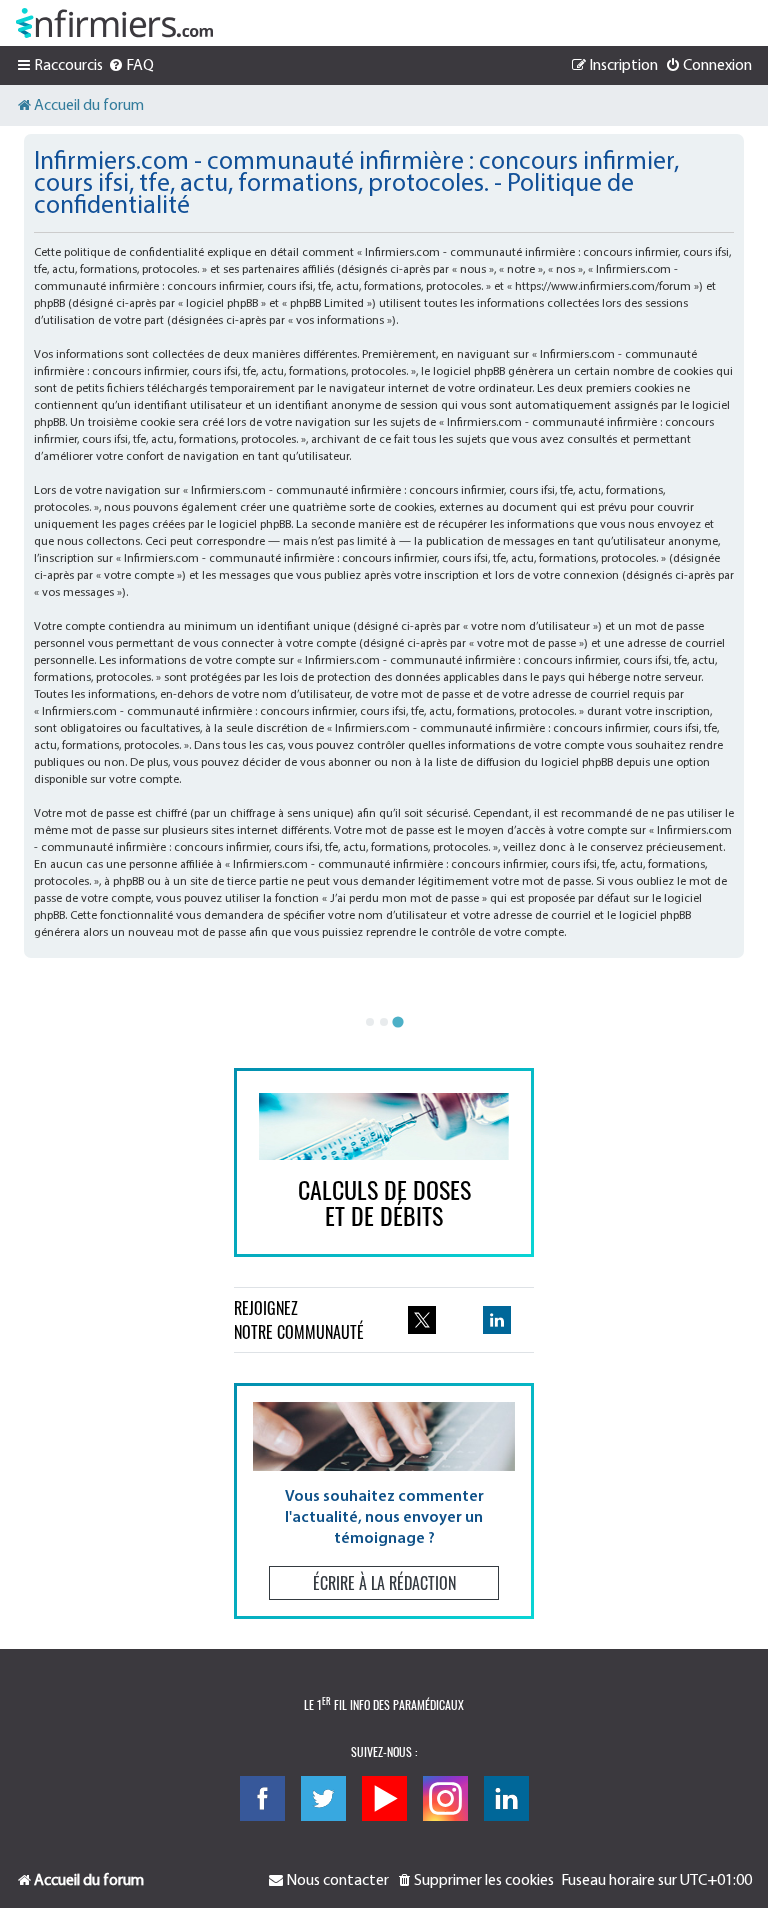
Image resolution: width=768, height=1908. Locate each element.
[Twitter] (323, 1798)
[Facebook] (262, 1798)
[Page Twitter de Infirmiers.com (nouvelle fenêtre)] (422, 1320)
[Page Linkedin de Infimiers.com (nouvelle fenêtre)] (497, 1320)
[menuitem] (131, 66)
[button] (384, 1500)
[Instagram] (445, 1798)
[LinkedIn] (506, 1798)
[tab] (370, 1022)
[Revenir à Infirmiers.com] (114, 23)
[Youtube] (384, 1798)
